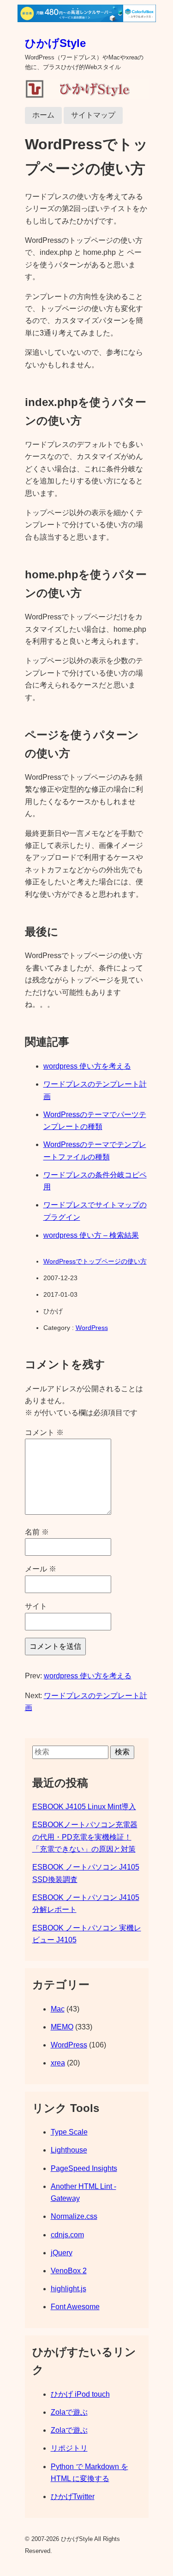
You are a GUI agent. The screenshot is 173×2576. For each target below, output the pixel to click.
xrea (58, 2063)
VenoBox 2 (69, 2271)
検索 (122, 1752)
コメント (44, 1432)
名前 (37, 1532)
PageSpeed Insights (84, 2168)
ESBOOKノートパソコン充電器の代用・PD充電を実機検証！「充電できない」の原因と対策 (85, 1837)
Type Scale (69, 2132)
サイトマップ (93, 115)
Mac (58, 2009)
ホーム (43, 115)
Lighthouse (69, 2150)
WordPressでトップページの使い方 (95, 1261)
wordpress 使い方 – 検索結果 (91, 1235)
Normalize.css (74, 2216)
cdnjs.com (67, 2235)
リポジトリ (69, 2448)
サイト (36, 1606)
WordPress (92, 1328)
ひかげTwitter (73, 2497)
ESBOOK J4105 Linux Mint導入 (84, 1807)
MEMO (62, 2027)
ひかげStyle (55, 43)
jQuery (62, 2253)
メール (41, 1569)
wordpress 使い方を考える (87, 1066)
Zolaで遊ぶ (69, 2412)
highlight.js (69, 2289)
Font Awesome (75, 2307)
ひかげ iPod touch (80, 2394)
